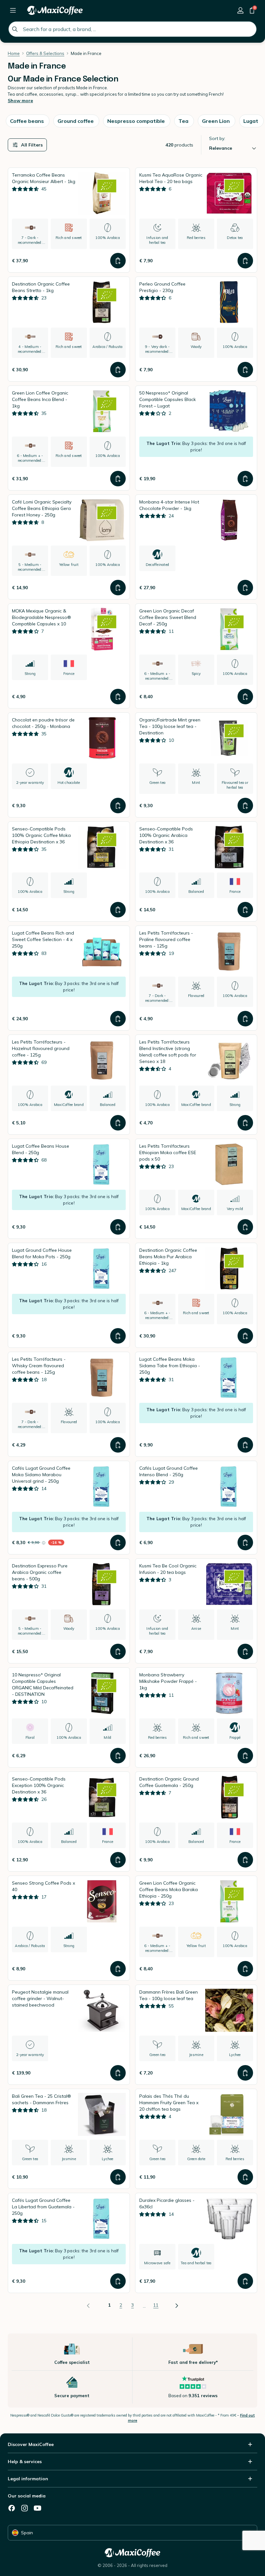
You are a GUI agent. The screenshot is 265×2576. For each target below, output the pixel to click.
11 (156, 2305)
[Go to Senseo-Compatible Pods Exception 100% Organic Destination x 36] (69, 1822)
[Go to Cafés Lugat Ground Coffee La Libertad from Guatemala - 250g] (69, 2243)
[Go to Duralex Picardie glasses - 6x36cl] (196, 2243)
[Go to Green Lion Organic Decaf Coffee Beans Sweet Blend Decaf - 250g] (196, 656)
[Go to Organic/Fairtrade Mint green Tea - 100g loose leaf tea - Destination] (196, 765)
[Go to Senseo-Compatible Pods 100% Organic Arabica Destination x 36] (196, 871)
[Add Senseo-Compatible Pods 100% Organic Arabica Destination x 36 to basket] (245, 910)
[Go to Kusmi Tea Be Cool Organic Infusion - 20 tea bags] (196, 1611)
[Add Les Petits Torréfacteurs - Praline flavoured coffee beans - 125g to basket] (245, 1019)
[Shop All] (13, 10)
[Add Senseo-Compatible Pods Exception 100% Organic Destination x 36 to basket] (118, 1860)
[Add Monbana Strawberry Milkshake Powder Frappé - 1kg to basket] (245, 1756)
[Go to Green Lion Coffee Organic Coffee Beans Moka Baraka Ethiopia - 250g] (196, 1928)
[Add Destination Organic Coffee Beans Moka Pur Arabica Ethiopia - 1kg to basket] (245, 1336)
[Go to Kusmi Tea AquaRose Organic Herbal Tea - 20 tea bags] (196, 220)
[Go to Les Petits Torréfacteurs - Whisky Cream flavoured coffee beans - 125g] (69, 1404)
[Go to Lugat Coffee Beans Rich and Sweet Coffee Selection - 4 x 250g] (69, 978)
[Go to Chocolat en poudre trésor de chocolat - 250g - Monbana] (69, 765)
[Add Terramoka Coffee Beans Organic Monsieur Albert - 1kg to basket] (118, 261)
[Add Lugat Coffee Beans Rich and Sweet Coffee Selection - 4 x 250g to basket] (118, 1019)
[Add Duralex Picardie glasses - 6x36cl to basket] (245, 2281)
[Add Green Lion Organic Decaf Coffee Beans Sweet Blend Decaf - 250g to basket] (245, 697)
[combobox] (132, 29)
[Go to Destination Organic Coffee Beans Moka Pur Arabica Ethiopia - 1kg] (196, 1295)
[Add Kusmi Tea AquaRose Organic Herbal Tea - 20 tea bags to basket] (245, 261)
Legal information (28, 2479)
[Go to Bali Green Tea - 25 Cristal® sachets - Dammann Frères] (69, 2139)
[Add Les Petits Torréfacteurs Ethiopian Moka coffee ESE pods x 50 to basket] (245, 1227)
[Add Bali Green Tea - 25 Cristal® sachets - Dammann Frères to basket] (118, 2177)
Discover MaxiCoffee (31, 2444)
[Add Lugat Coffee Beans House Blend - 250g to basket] (118, 1227)
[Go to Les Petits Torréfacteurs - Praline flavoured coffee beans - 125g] (196, 978)
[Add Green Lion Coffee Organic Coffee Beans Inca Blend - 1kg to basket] (118, 479)
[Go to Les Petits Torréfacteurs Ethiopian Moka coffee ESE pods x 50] (196, 1189)
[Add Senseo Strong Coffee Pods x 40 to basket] (118, 1969)
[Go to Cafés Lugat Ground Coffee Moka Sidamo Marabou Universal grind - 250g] (69, 1508)
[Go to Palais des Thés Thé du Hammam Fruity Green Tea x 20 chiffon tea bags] (196, 2139)
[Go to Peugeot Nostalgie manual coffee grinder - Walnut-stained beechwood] (69, 2035)
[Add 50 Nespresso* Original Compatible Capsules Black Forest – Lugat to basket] (245, 479)
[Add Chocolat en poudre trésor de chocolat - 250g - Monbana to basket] (118, 806)
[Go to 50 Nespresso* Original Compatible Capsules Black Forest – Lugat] (196, 438)
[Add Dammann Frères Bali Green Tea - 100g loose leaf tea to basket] (245, 2073)
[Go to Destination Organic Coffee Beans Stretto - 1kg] (69, 329)
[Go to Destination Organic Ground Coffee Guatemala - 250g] (196, 1822)
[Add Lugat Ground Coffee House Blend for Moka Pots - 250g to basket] (118, 1336)
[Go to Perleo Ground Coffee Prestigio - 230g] (196, 329)
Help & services (25, 2462)
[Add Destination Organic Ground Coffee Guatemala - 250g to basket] (245, 1860)
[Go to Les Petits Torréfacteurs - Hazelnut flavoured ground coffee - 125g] (69, 1085)
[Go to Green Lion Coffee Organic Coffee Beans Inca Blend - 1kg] (69, 438)
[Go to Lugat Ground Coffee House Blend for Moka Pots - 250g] (69, 1295)
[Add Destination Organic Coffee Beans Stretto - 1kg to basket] (118, 370)
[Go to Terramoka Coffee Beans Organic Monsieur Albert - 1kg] (69, 220)
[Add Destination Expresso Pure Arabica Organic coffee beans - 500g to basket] (118, 1651)
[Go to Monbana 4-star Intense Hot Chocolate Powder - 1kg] (196, 547)
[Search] (15, 29)
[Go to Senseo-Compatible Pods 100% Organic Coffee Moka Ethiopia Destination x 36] (69, 871)
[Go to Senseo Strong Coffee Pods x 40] (69, 1928)
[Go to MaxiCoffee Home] (55, 10)
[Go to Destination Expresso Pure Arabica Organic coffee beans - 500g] (69, 1611)
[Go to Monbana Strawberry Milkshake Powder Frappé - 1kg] (196, 1717)
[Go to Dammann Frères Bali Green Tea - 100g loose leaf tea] (196, 2035)
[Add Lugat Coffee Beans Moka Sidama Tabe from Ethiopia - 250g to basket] (245, 1445)
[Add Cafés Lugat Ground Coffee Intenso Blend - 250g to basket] (245, 1542)
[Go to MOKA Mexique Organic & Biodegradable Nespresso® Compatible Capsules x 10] (69, 656)
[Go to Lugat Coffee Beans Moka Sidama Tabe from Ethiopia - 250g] (196, 1404)
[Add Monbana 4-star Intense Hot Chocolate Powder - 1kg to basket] (245, 588)
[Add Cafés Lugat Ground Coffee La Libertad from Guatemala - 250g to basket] (118, 2281)
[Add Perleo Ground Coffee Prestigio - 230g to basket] (245, 370)
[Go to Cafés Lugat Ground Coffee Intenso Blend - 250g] (196, 1508)
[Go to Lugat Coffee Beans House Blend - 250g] (69, 1189)
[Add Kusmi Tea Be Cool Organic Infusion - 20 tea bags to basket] (245, 1651)
